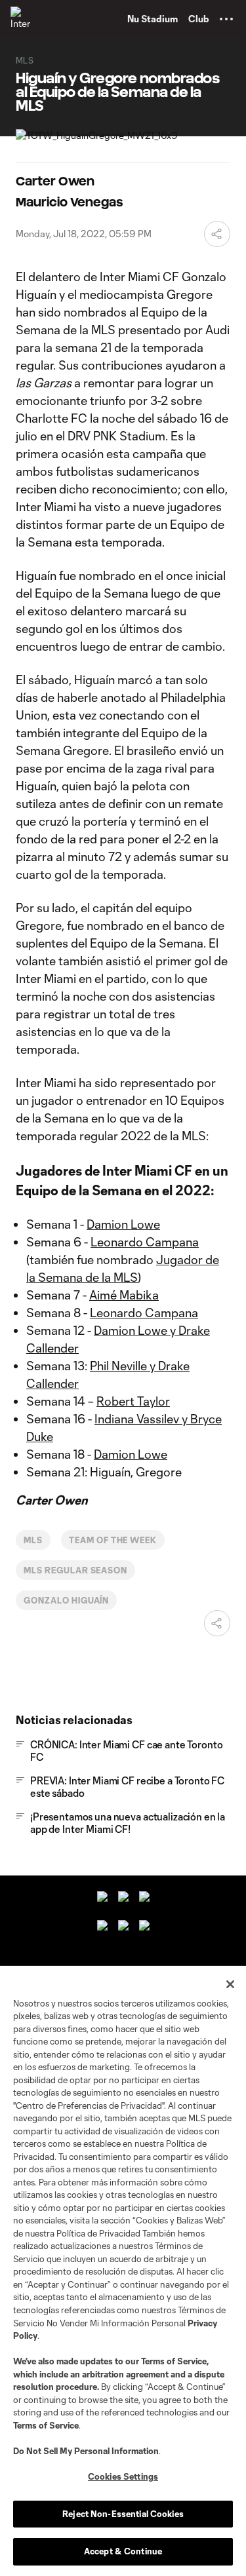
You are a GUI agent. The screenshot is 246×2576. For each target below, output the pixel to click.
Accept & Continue (123, 2551)
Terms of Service (174, 2361)
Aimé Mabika (124, 1295)
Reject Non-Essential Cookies (123, 2514)
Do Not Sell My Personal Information (86, 2451)
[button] (226, 19)
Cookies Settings (123, 2476)
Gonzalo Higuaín (66, 1600)
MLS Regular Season (75, 1570)
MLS (33, 1540)
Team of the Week (113, 1540)
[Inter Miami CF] (23, 19)
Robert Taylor (133, 1401)
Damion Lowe (123, 1224)
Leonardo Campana (145, 1242)
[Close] (230, 1984)
